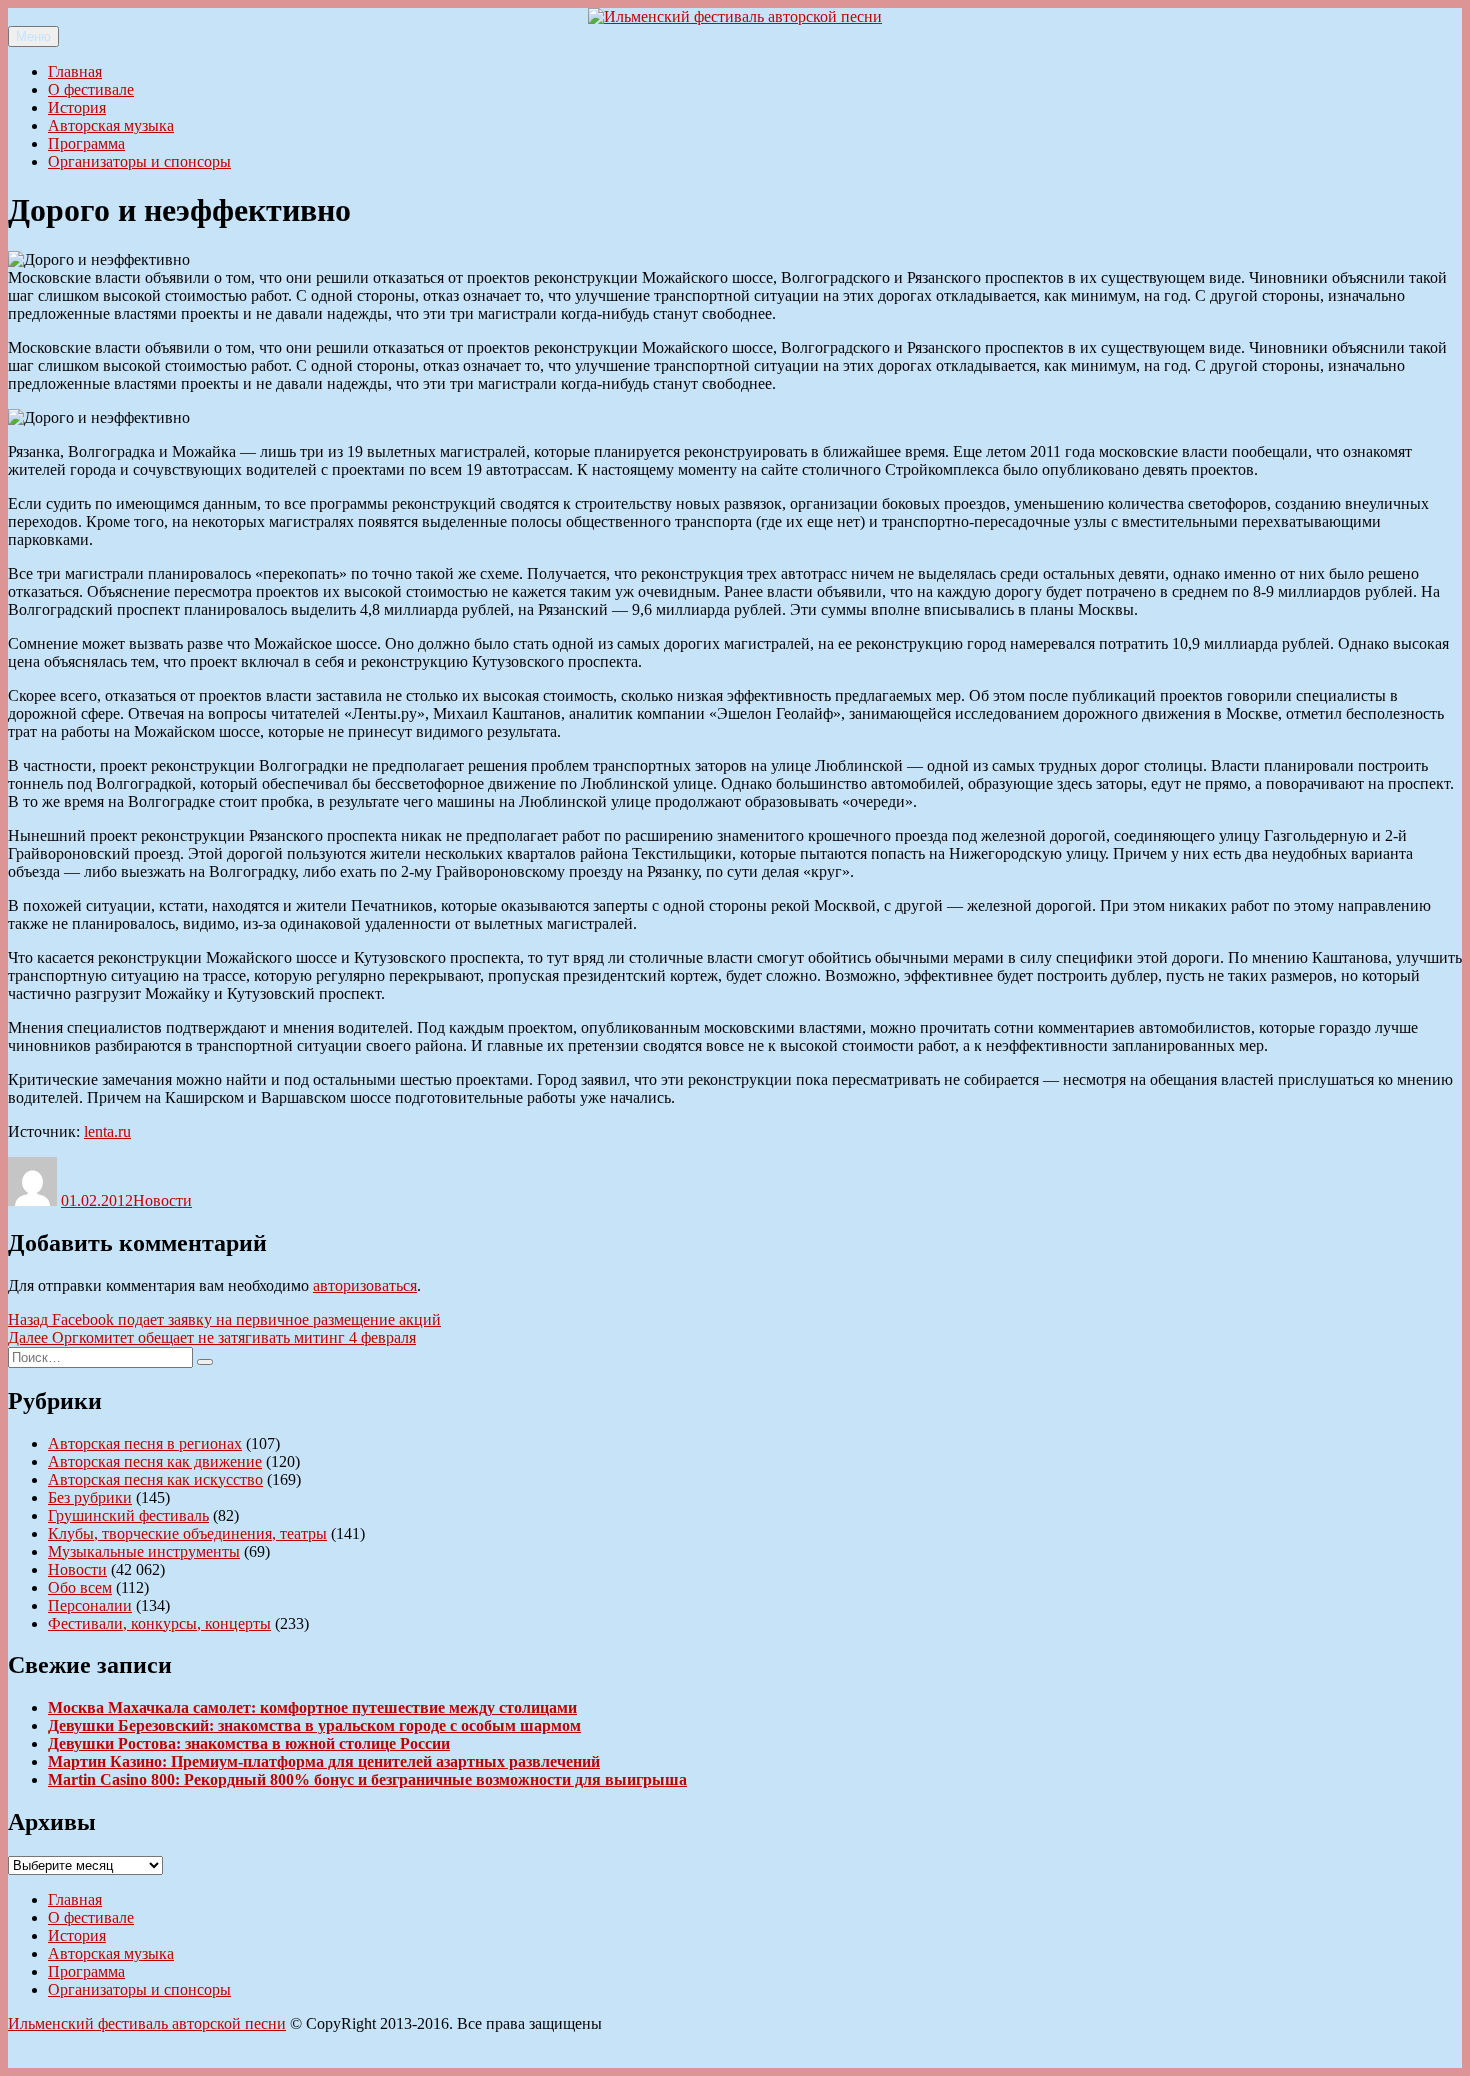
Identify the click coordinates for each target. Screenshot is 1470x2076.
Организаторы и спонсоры (139, 161)
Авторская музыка (111, 125)
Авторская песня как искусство (155, 1479)
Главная (75, 71)
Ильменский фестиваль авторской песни (147, 2023)
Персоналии (90, 1605)
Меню (33, 36)
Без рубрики (90, 1497)
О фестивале (91, 89)
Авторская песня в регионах (145, 1443)
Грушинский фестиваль (128, 1515)
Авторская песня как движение (155, 1461)
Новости (162, 1200)
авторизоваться (365, 1285)
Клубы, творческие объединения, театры (187, 1533)
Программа (86, 143)
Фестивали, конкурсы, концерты (159, 1623)
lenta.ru (107, 1131)
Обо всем (80, 1587)
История (77, 107)
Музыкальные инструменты (144, 1551)
